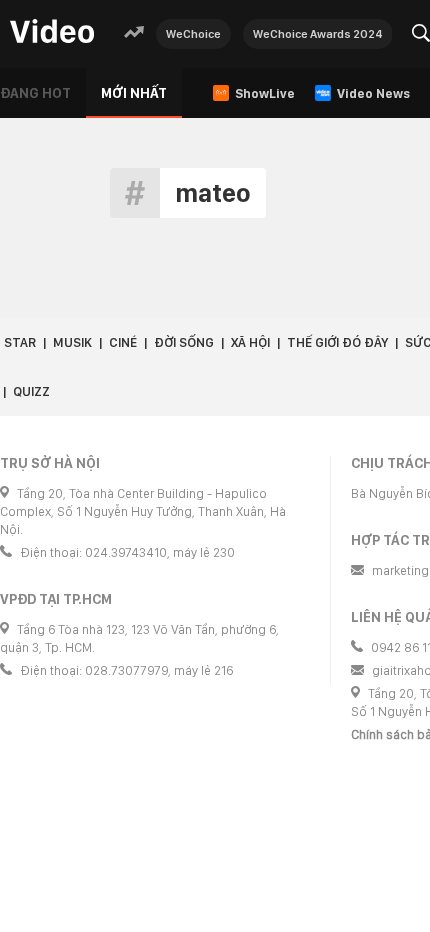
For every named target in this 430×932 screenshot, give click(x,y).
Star (20, 342)
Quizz (31, 391)
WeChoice (193, 34)
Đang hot (35, 93)
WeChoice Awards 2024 (318, 34)
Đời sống (184, 342)
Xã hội (250, 342)
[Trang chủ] (52, 32)
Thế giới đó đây (337, 342)
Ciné (123, 342)
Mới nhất (134, 93)
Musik (72, 342)
